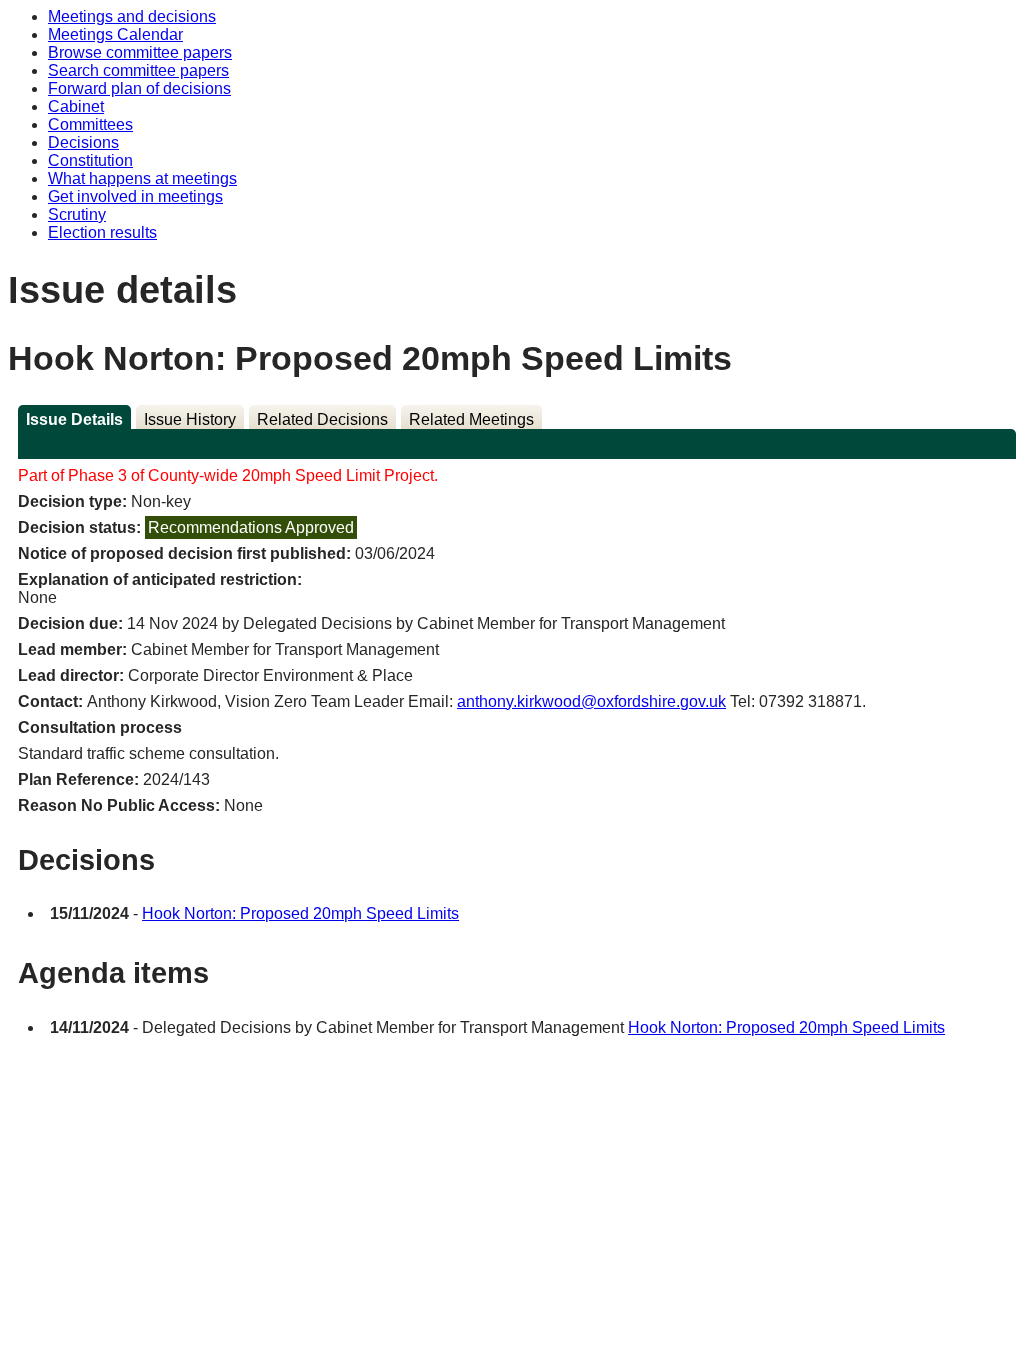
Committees (90, 124)
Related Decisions (322, 419)
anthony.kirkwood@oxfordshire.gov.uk (591, 701)
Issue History (190, 419)
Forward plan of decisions (139, 88)
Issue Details (74, 419)
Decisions (83, 142)
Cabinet (76, 106)
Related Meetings (471, 419)
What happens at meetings (142, 178)
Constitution (90, 160)
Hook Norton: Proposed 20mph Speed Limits (300, 913)
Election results (102, 232)
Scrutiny (77, 214)
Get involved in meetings (135, 196)
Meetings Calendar (115, 34)
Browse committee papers (140, 52)
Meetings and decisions (132, 16)
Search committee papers (138, 70)
